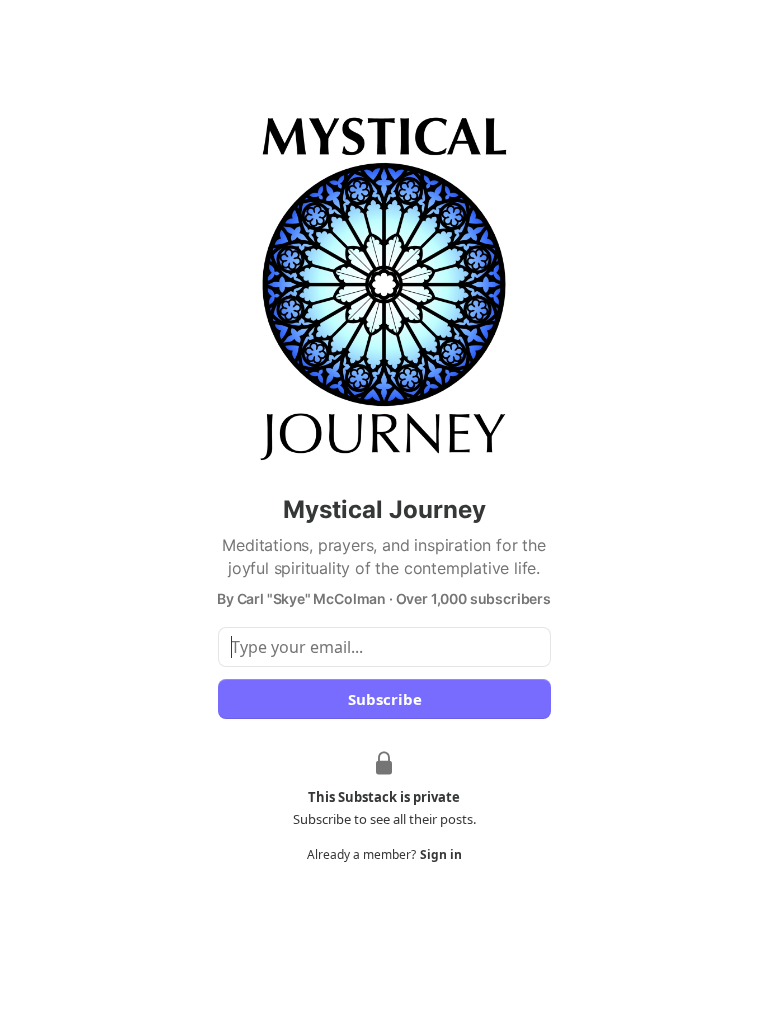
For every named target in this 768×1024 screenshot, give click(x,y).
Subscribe (384, 699)
